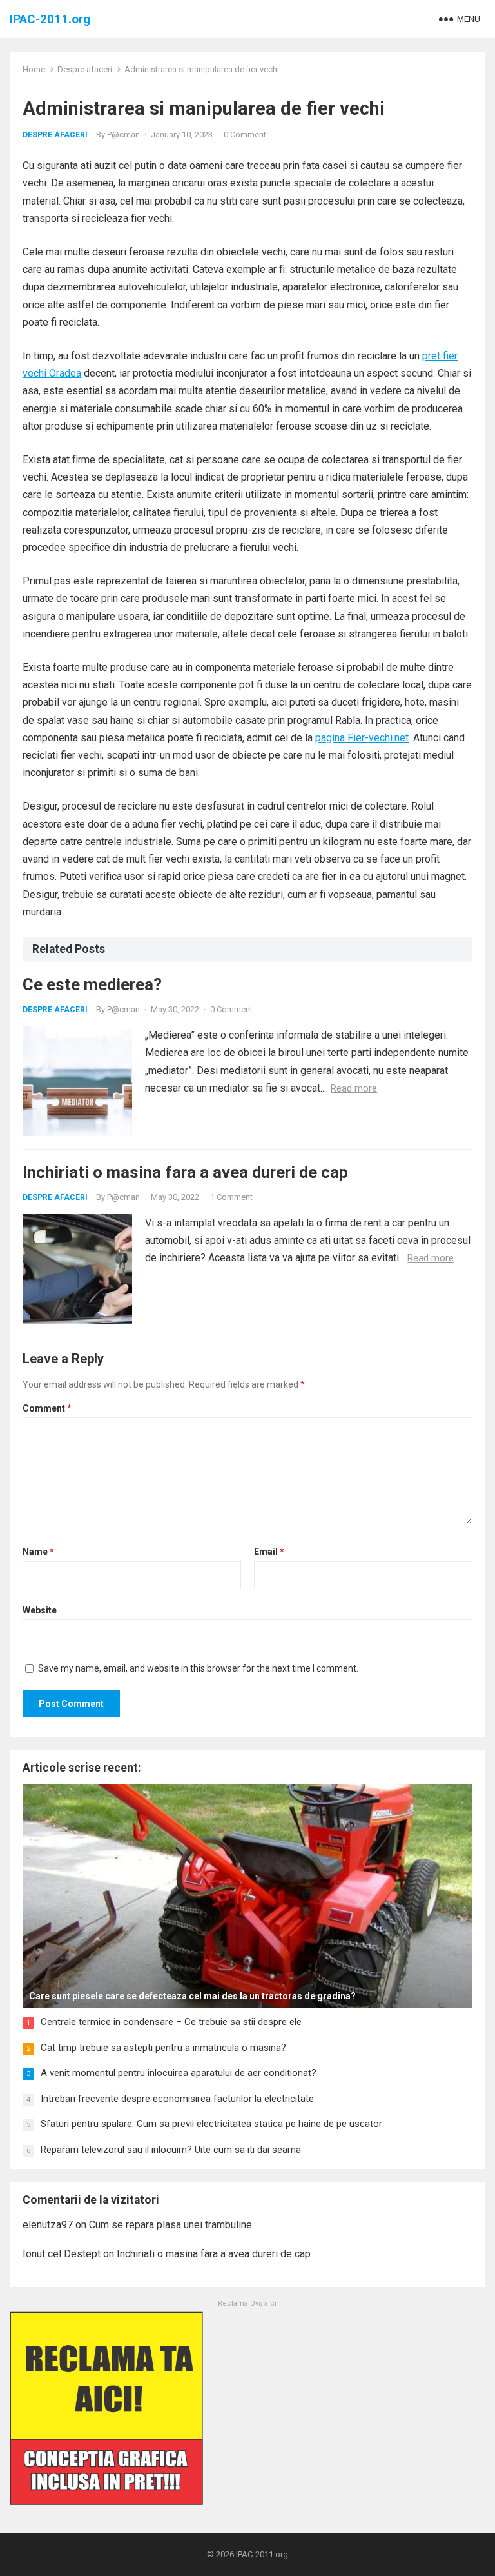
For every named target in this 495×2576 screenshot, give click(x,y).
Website (40, 1610)
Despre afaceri (85, 69)
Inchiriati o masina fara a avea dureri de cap (185, 1172)
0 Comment (245, 135)
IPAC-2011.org (50, 19)
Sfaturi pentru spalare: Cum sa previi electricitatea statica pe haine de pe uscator (211, 2124)
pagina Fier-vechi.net (362, 738)
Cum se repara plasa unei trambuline (170, 2225)
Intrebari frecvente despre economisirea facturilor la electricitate (177, 2099)
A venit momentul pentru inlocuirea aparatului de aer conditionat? (179, 2073)
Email (269, 1552)
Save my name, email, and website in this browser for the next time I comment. (198, 1668)
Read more (354, 1088)
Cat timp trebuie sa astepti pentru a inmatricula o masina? (163, 2048)
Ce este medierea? (92, 984)
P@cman (123, 135)
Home (34, 69)
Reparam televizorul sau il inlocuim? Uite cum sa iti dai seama (171, 2150)
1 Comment (231, 1197)
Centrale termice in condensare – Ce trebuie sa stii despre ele (171, 2022)
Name (38, 1552)
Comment (47, 1408)
